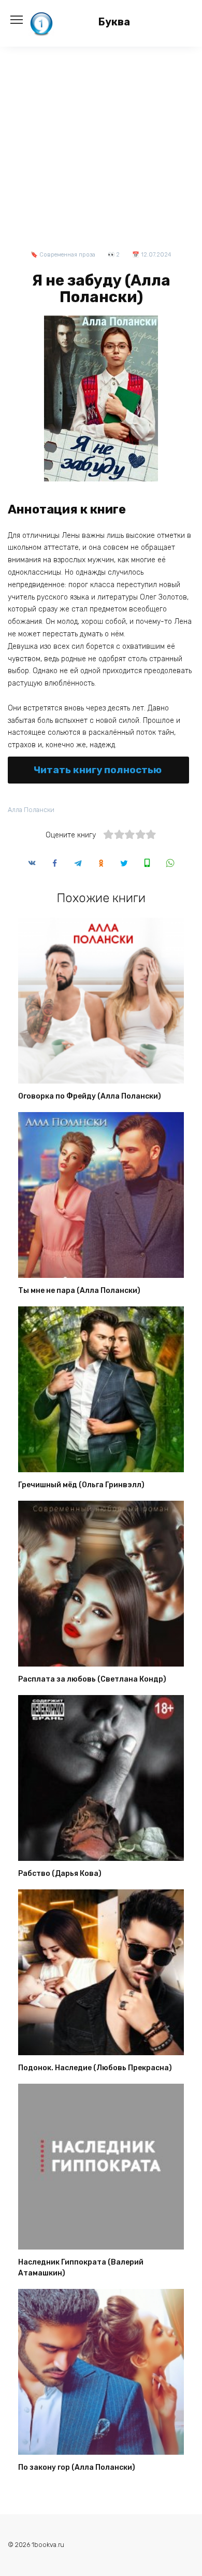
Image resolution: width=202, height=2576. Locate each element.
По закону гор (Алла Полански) (77, 2467)
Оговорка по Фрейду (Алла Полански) (90, 1096)
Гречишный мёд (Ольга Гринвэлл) (81, 1485)
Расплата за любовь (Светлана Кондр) (92, 1679)
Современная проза (67, 255)
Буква (114, 22)
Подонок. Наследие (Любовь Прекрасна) (95, 2068)
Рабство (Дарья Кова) (60, 1874)
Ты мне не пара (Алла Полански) (79, 1291)
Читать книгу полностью (98, 770)
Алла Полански (31, 810)
